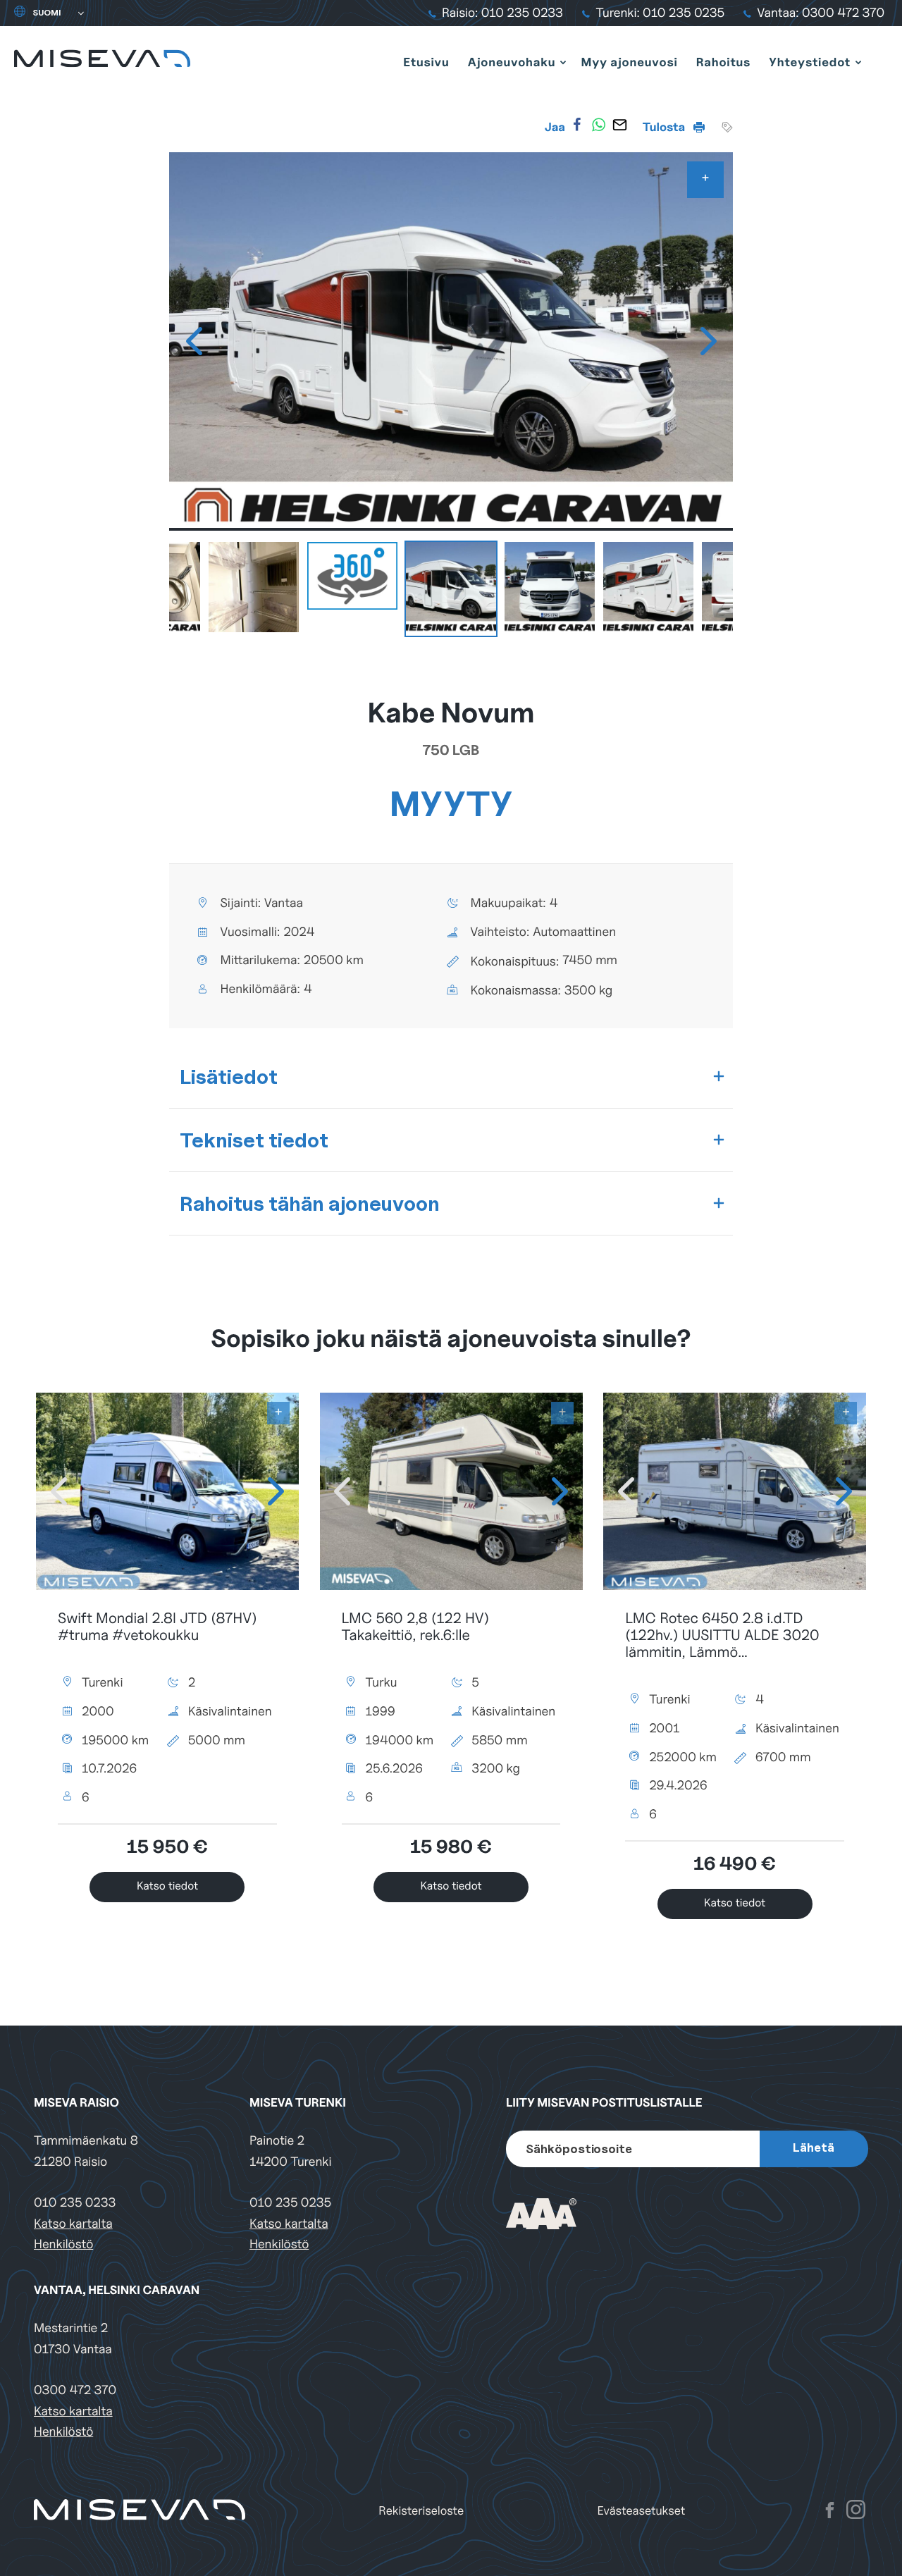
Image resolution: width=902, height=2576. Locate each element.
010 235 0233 (75, 2203)
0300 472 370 (75, 2390)
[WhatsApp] (598, 125)
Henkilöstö (63, 2244)
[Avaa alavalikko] (563, 62)
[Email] (619, 125)
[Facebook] (577, 125)
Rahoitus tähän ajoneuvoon (310, 1203)
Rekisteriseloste (421, 2511)
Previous (194, 341)
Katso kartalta (73, 2224)
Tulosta (665, 127)
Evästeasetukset (642, 2511)
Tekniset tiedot (254, 1140)
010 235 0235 (290, 2203)
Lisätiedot (229, 1077)
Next (708, 341)
